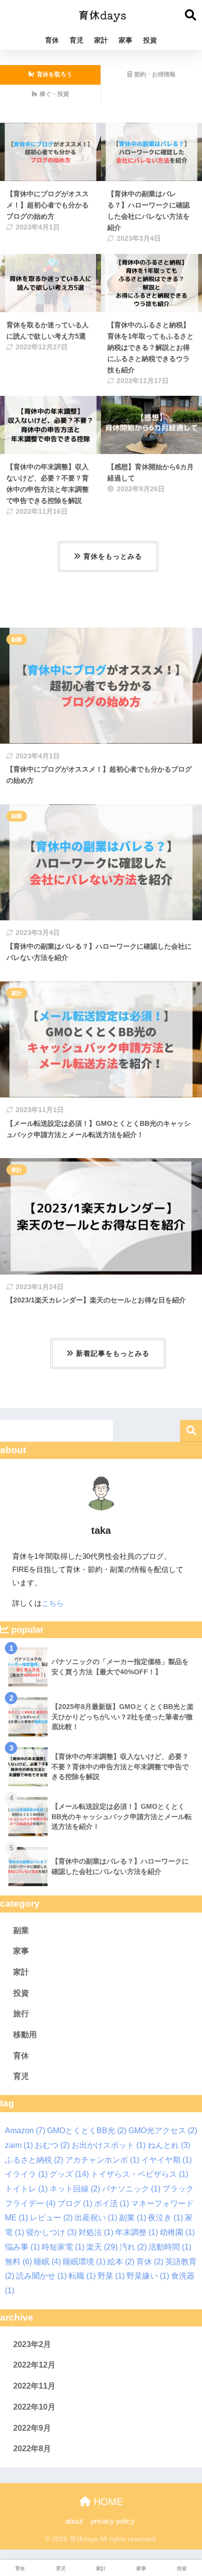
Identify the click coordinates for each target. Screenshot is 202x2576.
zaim (19, 2145)
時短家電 (63, 2247)
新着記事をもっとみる (113, 1353)
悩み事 (22, 2247)
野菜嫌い (148, 2276)
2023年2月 (32, 2344)
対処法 (96, 2232)
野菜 (111, 2276)
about (74, 2521)
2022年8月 (32, 2449)
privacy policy (114, 2521)
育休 (52, 40)
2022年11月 (34, 2386)
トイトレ (26, 2189)
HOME (107, 2502)
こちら (53, 1603)
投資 (150, 40)
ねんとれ (169, 2145)
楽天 (102, 2247)
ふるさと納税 (34, 2160)
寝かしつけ (51, 2232)
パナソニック (131, 2189)
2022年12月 (34, 2365)
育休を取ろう (54, 74)
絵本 (121, 2262)
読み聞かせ (41, 2276)
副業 (17, 639)
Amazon (25, 2131)
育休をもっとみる (113, 556)
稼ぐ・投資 (54, 94)
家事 (126, 40)
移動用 (25, 2035)
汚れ (133, 2247)
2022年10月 (34, 2407)
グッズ (69, 2174)
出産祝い (96, 2218)
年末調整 (137, 2232)
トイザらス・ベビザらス (139, 2174)
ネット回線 (75, 2189)
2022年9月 (32, 2428)
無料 (18, 2262)
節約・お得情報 (155, 74)
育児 (76, 40)
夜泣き (165, 2218)
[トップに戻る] (13, 2529)
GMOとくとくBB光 (87, 2131)
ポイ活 (112, 2203)
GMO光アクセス (163, 2131)
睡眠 (47, 2262)
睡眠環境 (84, 2262)
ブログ (75, 2203)
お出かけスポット (109, 2145)
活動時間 (170, 2247)
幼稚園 (177, 2232)
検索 (191, 1431)
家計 (101, 40)
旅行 (21, 2014)
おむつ (52, 2145)
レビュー (51, 2218)
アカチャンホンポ (102, 2160)
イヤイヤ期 (166, 2160)
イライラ (26, 2174)
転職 (82, 2276)
